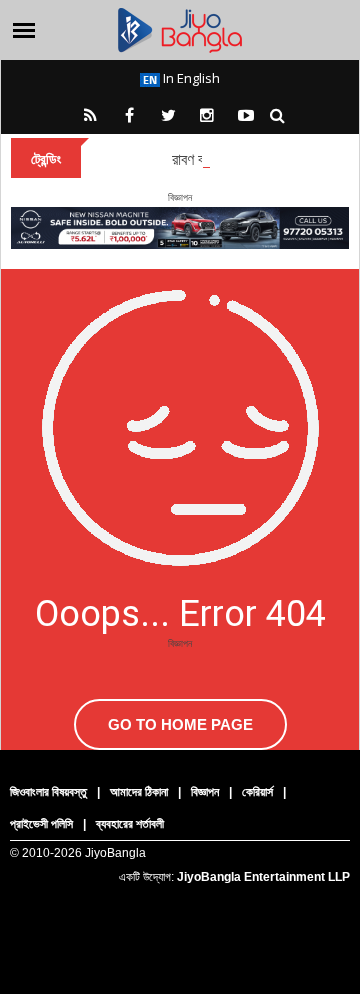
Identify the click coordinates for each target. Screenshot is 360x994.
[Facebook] (129, 115)
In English (190, 78)
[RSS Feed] (90, 115)
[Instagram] (207, 115)
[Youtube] (246, 115)
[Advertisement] (180, 793)
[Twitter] (168, 115)
